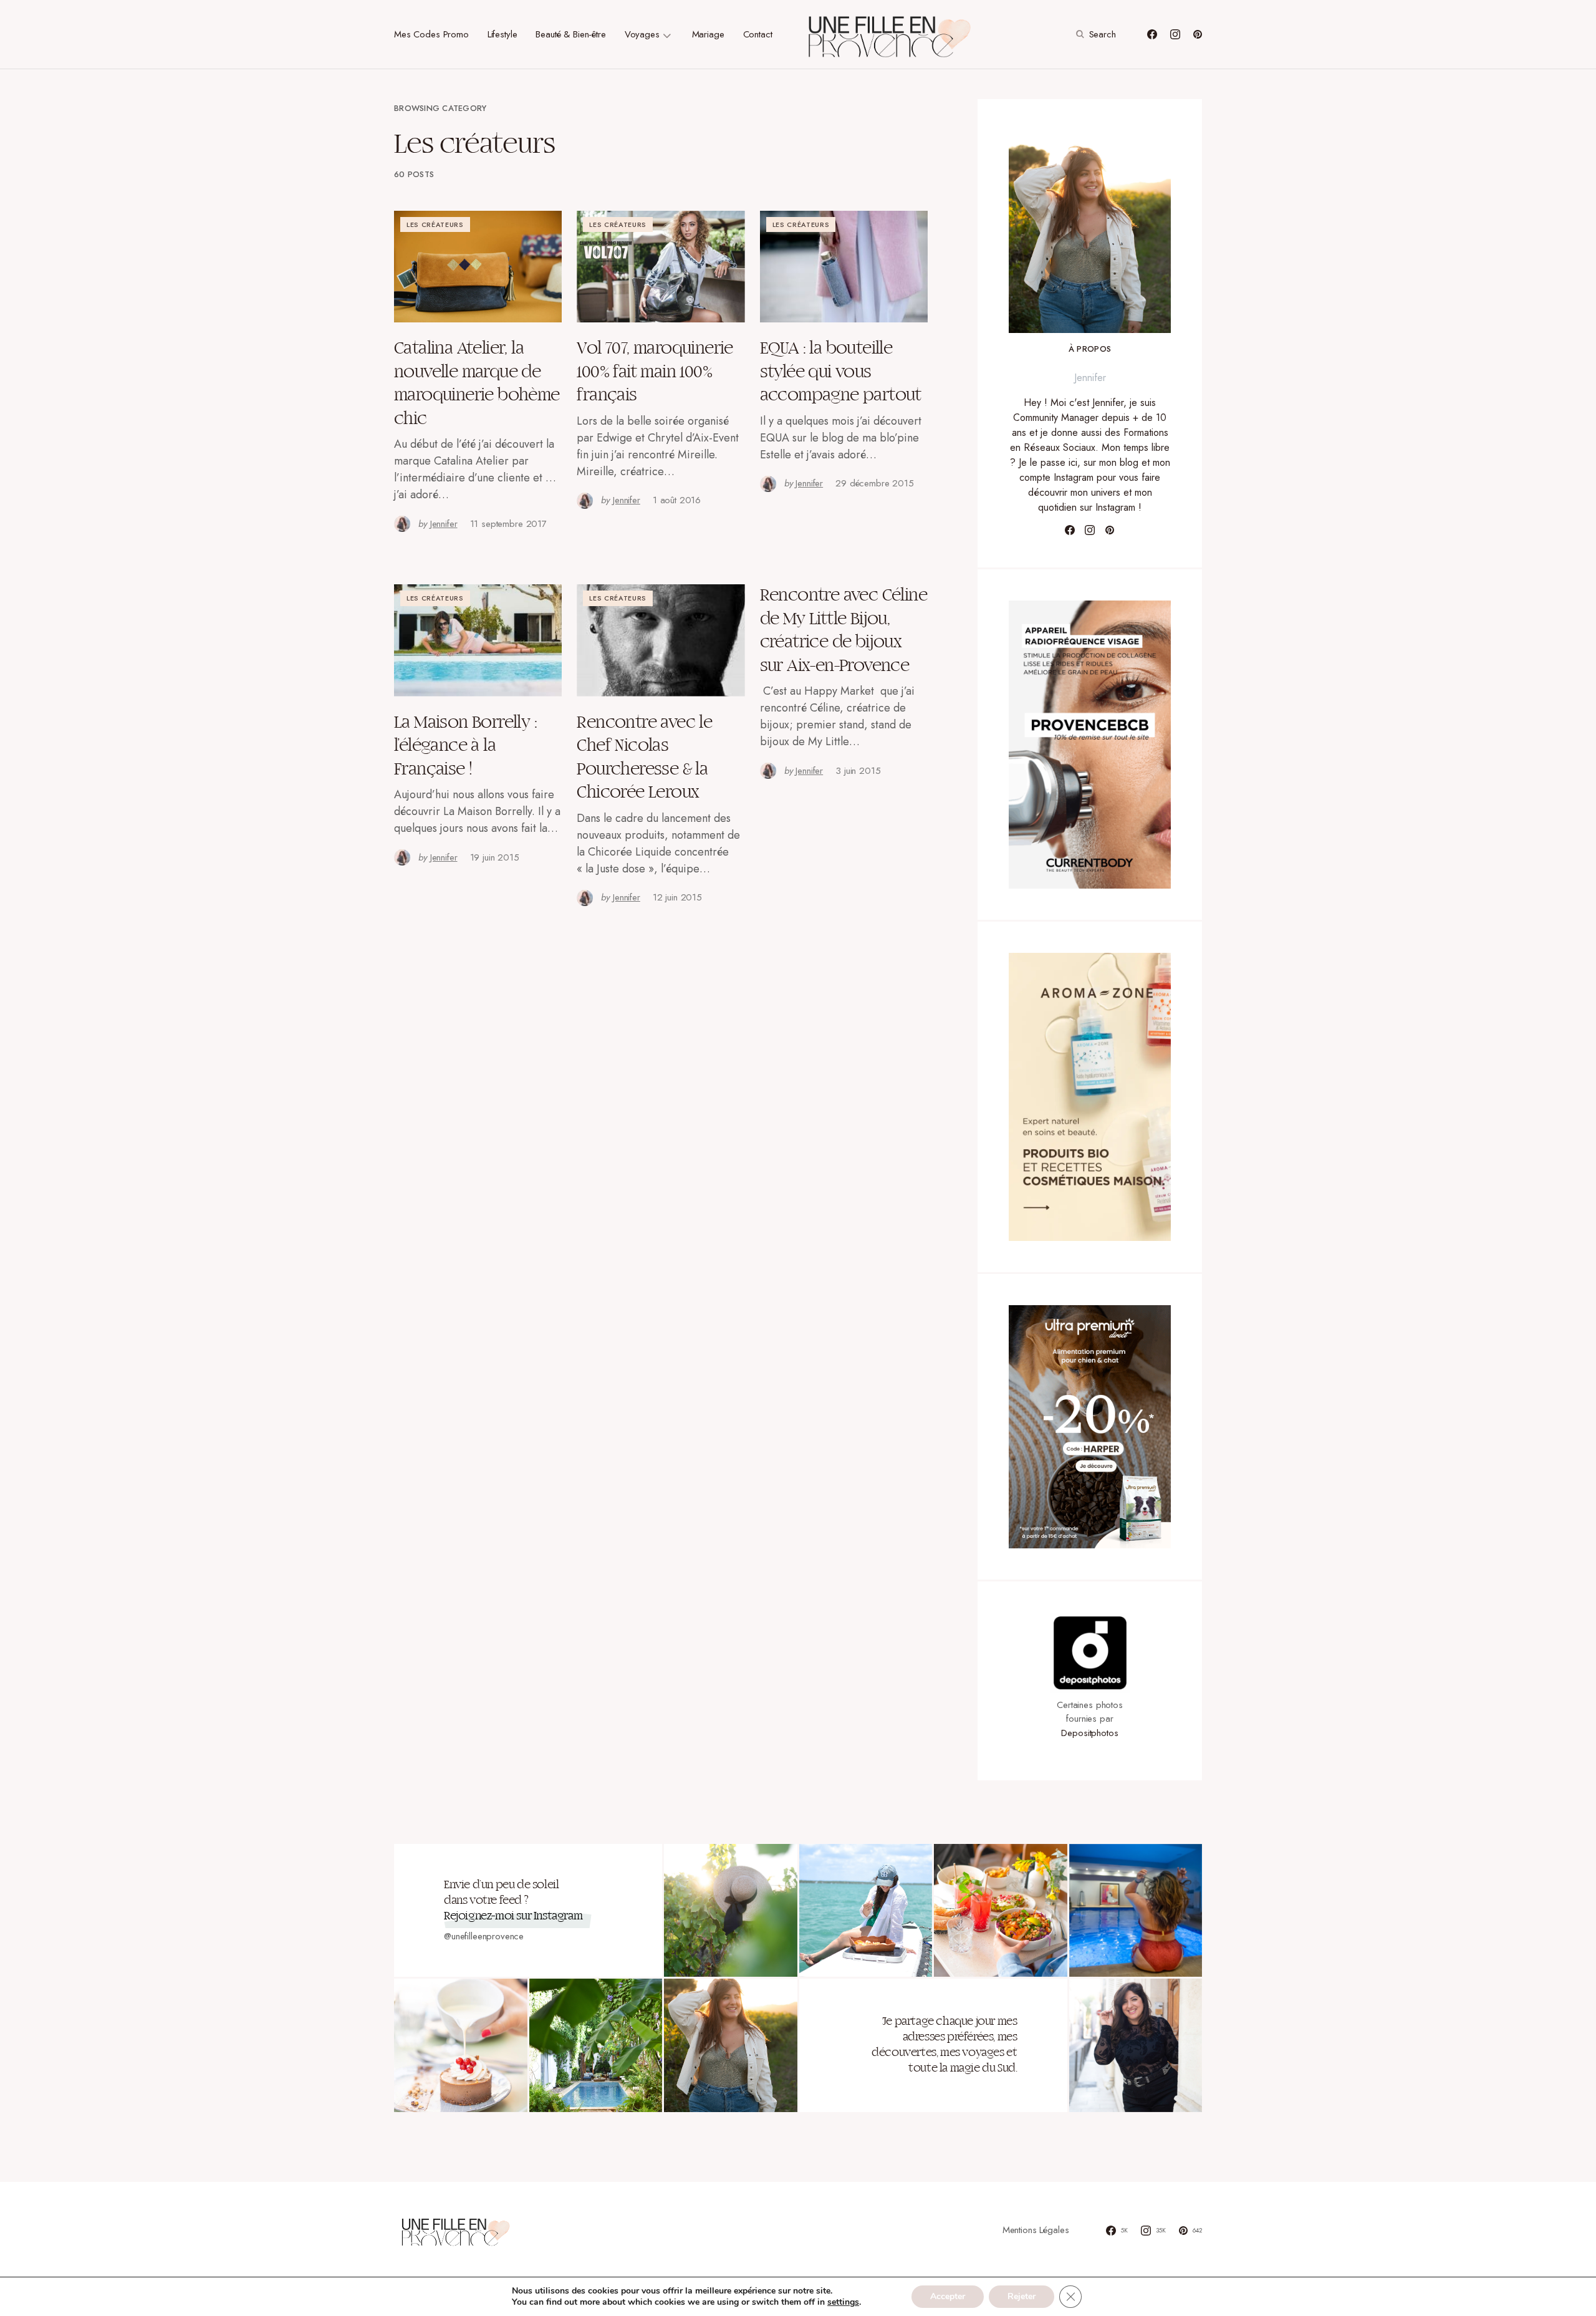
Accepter (948, 2296)
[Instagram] (1175, 34)
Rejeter (1022, 2296)
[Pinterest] (1198, 34)
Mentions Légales (1036, 2230)
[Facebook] (1152, 34)
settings (843, 2302)
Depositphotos (1089, 1733)
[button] (1094, 34)
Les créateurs (435, 224)
